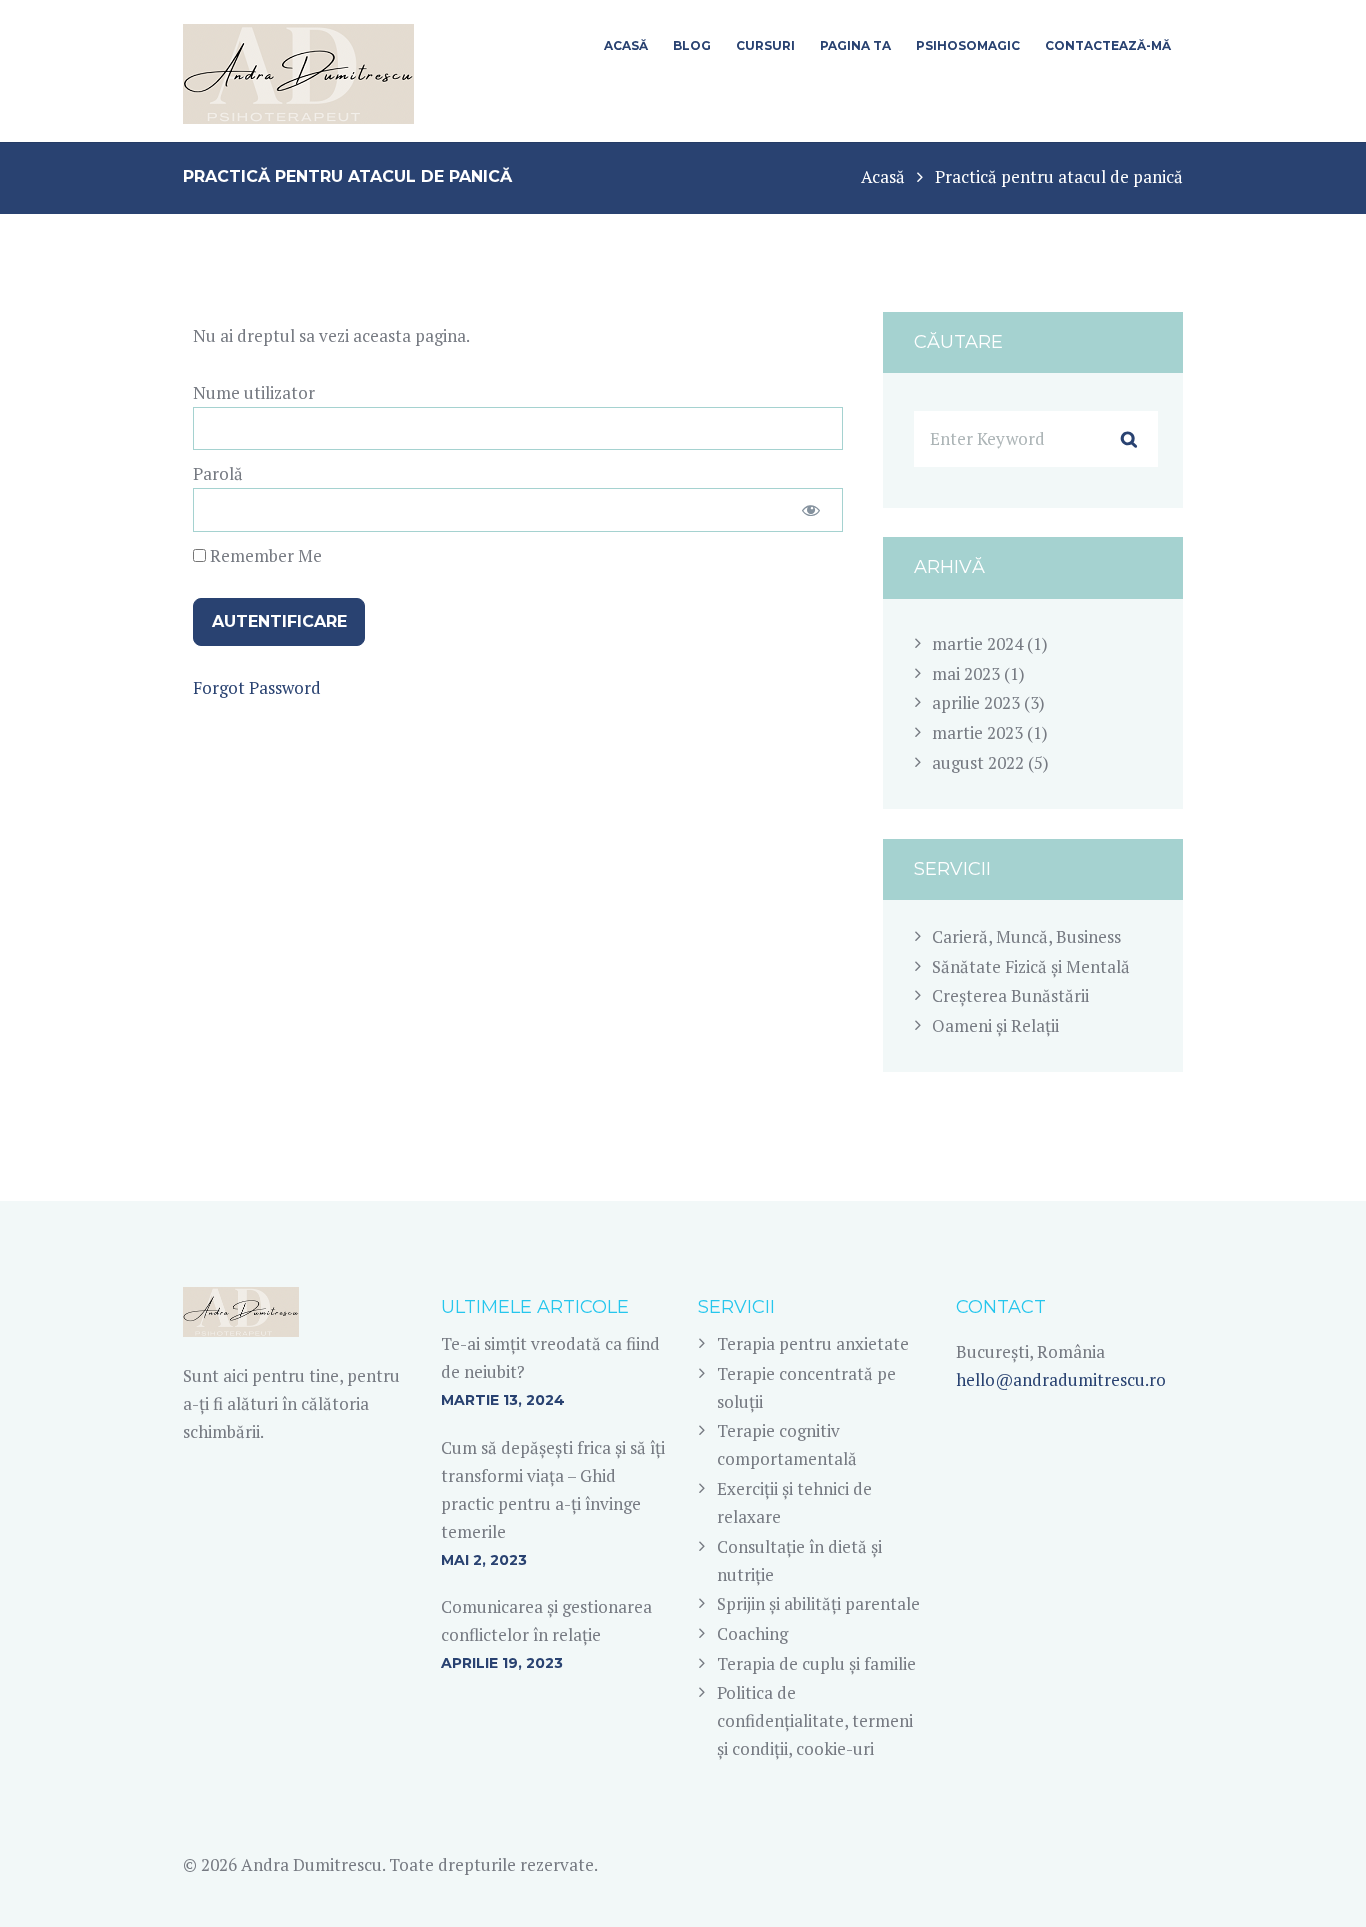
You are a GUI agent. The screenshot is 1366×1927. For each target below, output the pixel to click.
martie (977, 643)
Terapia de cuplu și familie (816, 1663)
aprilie (976, 702)
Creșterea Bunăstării (1010, 995)
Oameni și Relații (995, 1025)
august (978, 762)
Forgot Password (257, 687)
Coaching (752, 1633)
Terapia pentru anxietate (813, 1343)
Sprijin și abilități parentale (818, 1603)
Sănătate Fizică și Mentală (1031, 966)
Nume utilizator (254, 392)
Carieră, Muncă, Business (1026, 936)
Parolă (218, 473)
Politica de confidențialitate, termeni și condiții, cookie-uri (815, 1720)
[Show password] (810, 510)
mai (966, 673)
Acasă (883, 176)
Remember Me (264, 555)
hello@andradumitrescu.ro (1061, 1379)
